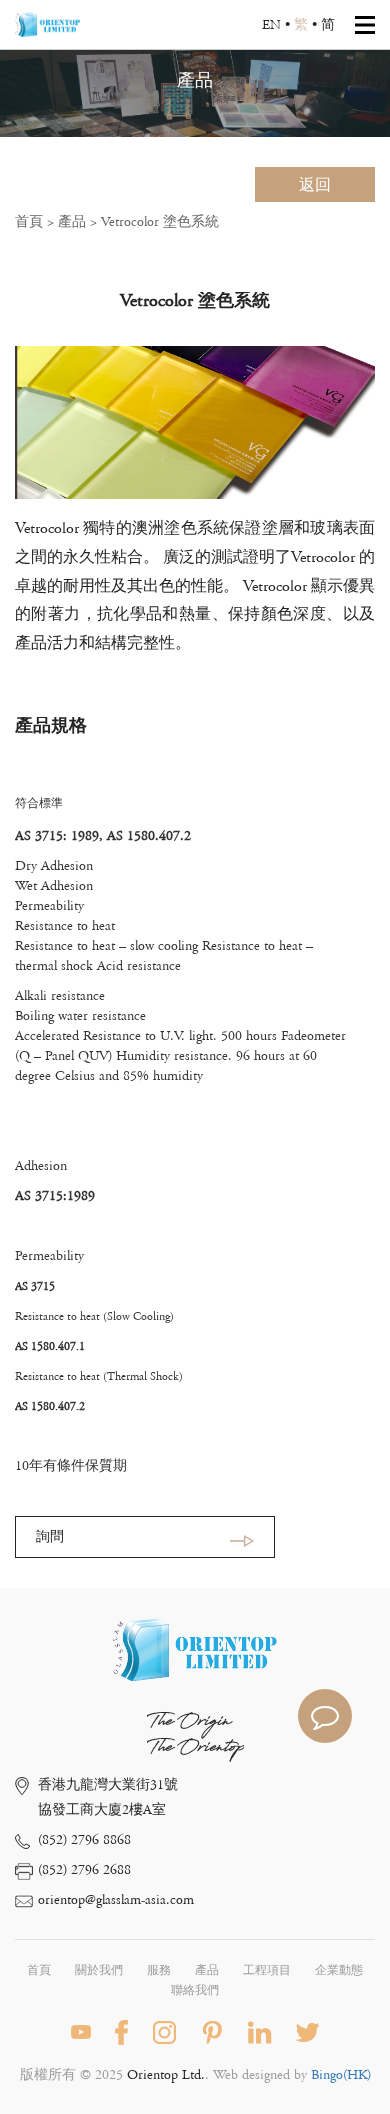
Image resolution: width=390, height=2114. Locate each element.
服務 (159, 1970)
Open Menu (365, 25)
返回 (315, 185)
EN (271, 25)
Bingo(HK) (341, 2075)
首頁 (29, 222)
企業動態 (339, 1970)
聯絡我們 (195, 1990)
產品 (72, 222)
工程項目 (267, 1970)
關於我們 (99, 1970)
